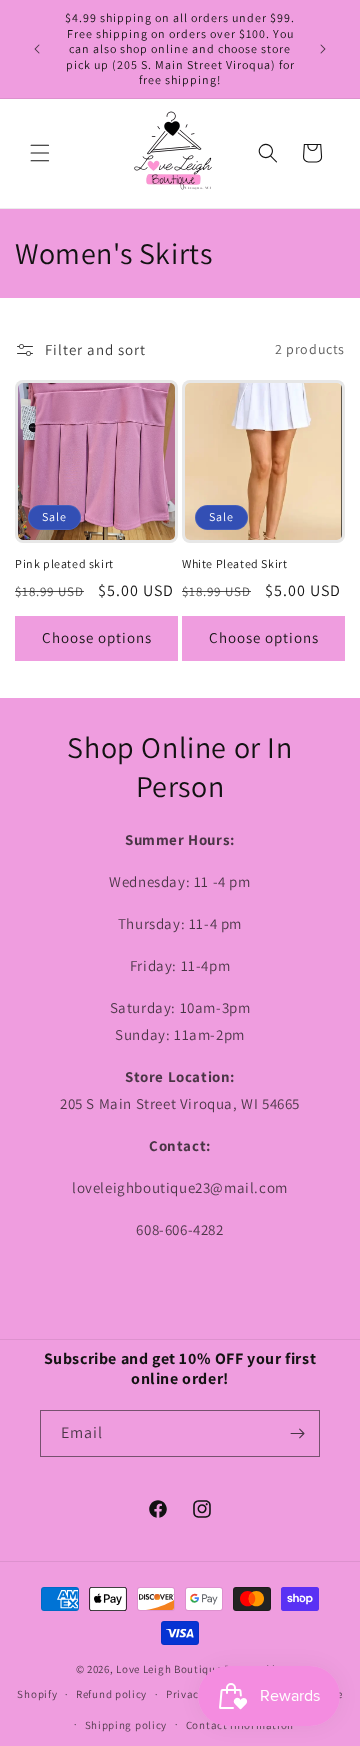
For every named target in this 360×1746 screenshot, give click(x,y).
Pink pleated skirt (64, 563)
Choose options (97, 637)
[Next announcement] (323, 49)
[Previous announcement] (37, 49)
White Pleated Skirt (234, 563)
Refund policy (111, 1694)
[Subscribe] (297, 1433)
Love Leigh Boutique (168, 1669)
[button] (40, 153)
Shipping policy (126, 1725)
